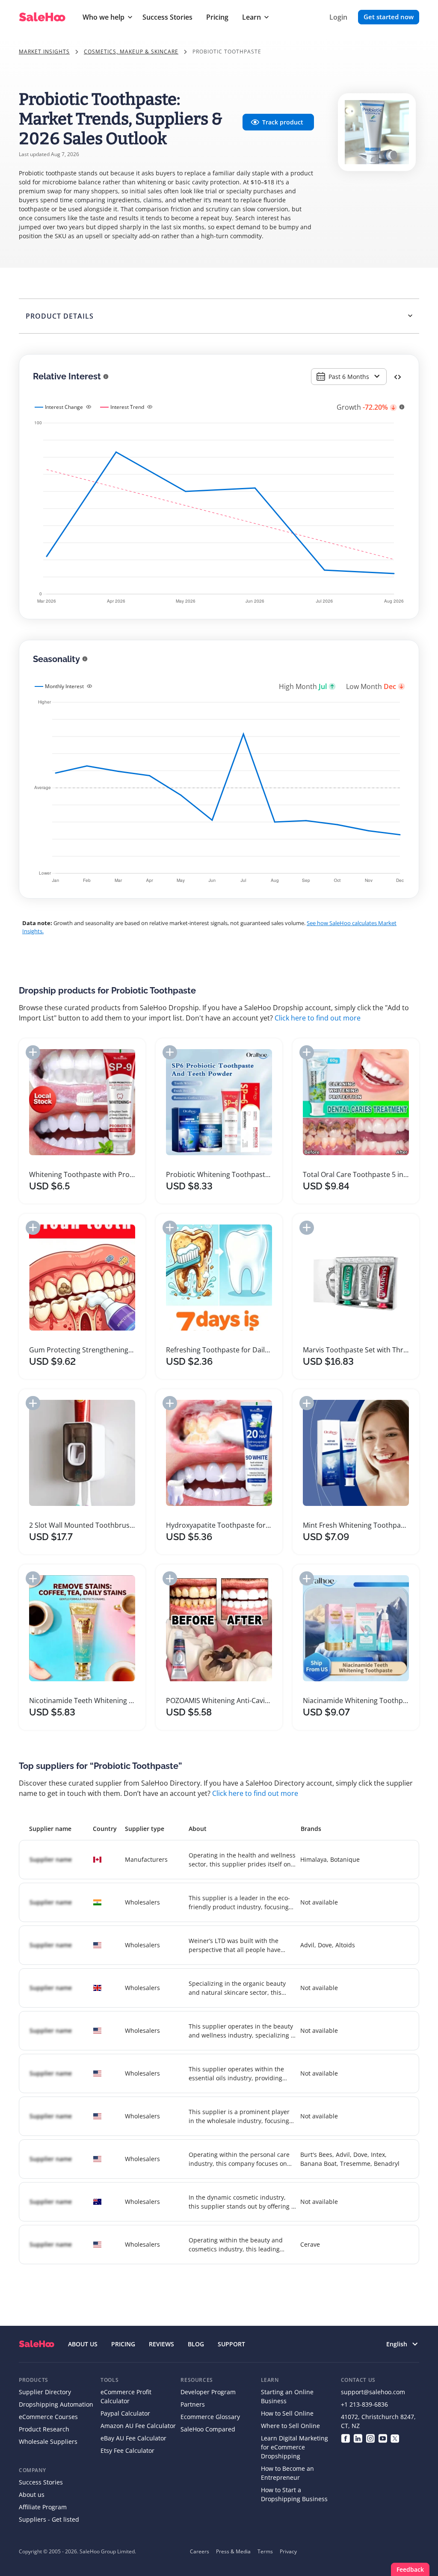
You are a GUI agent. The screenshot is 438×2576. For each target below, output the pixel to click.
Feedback (410, 2569)
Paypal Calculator (125, 2413)
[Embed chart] (398, 376)
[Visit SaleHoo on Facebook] (345, 2438)
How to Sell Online (287, 2413)
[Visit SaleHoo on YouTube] (383, 2438)
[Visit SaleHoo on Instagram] (370, 2438)
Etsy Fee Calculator (127, 2450)
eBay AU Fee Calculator (133, 2438)
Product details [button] (60, 316)
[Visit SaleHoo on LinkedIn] (358, 2438)
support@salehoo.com (373, 2392)
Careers (200, 2551)
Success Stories (167, 17)
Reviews (161, 2344)
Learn (252, 17)
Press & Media (233, 2551)
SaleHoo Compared (208, 2429)
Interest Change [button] (64, 407)
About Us (83, 2344)
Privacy (288, 2551)
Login (338, 17)
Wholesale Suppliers (48, 2441)
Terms (265, 2551)
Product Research (44, 2429)
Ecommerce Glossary (210, 2417)
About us (32, 2495)
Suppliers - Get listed (49, 2519)
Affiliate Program (43, 2507)
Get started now (389, 17)
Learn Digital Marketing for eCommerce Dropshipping (294, 2447)
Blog (196, 2344)
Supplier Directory (45, 2392)
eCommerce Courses (48, 2417)
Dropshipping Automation (56, 2404)
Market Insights (44, 52)
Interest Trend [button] (127, 407)
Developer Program (208, 2392)
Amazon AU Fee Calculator (138, 2426)
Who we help (104, 17)
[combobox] (349, 377)
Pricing (217, 17)
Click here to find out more (318, 1018)
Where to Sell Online (290, 2426)
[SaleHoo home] (37, 2344)
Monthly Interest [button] (64, 686)
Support (231, 2344)
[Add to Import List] (33, 1052)
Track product (283, 122)
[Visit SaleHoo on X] (395, 2438)
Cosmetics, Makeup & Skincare (131, 52)
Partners (193, 2404)
